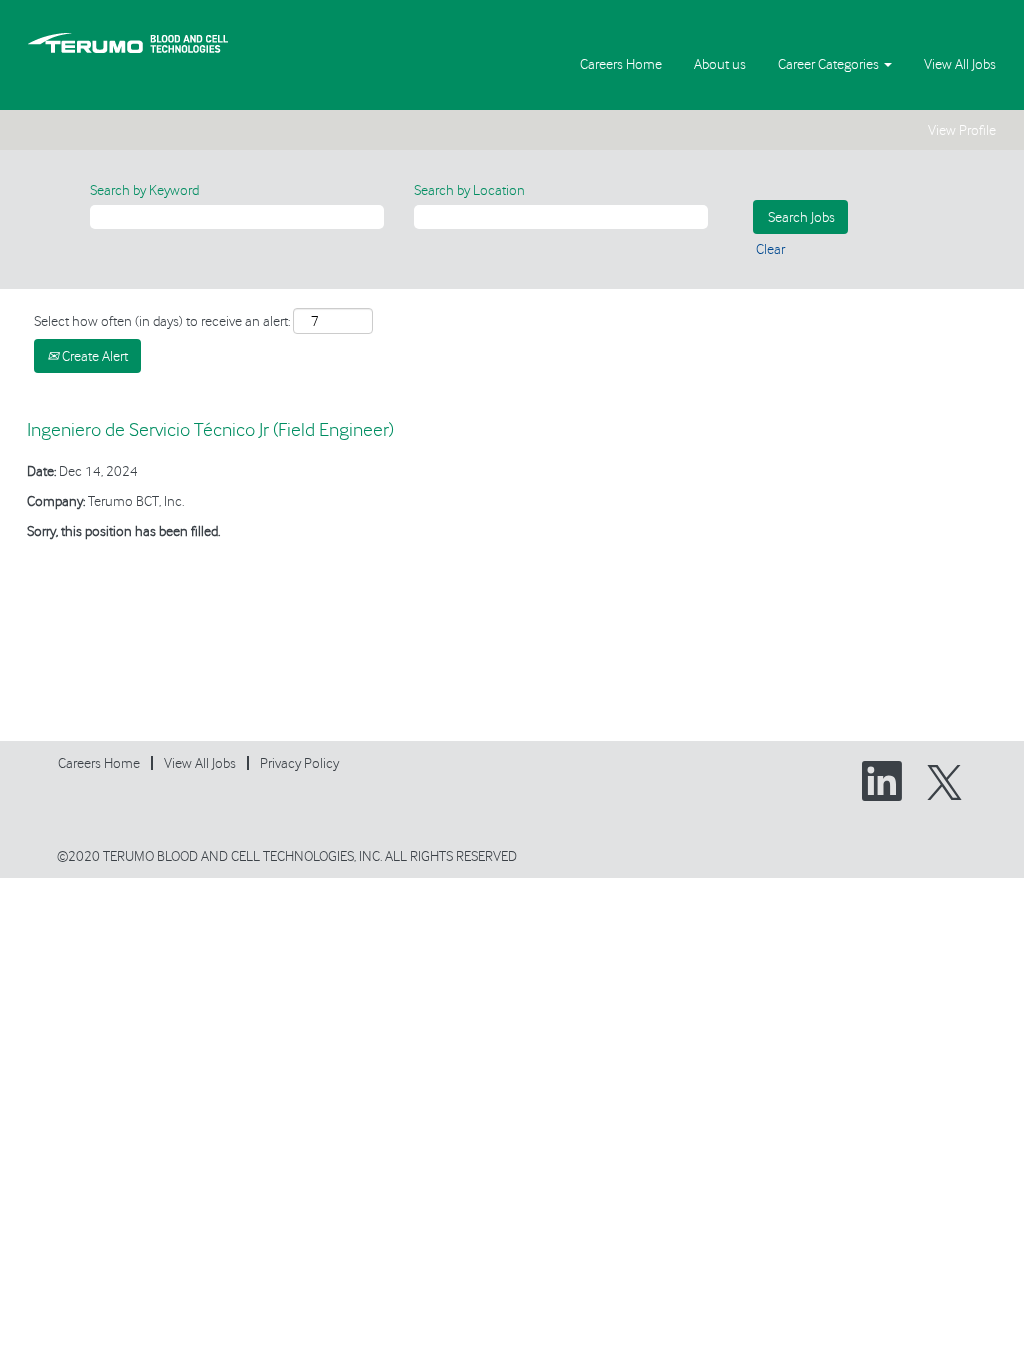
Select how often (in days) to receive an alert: (162, 321)
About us (720, 64)
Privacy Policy (299, 763)
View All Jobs (960, 64)
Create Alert (93, 356)
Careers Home (621, 64)
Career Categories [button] (830, 64)
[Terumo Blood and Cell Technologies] (128, 42)
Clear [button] (770, 249)
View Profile (962, 130)
